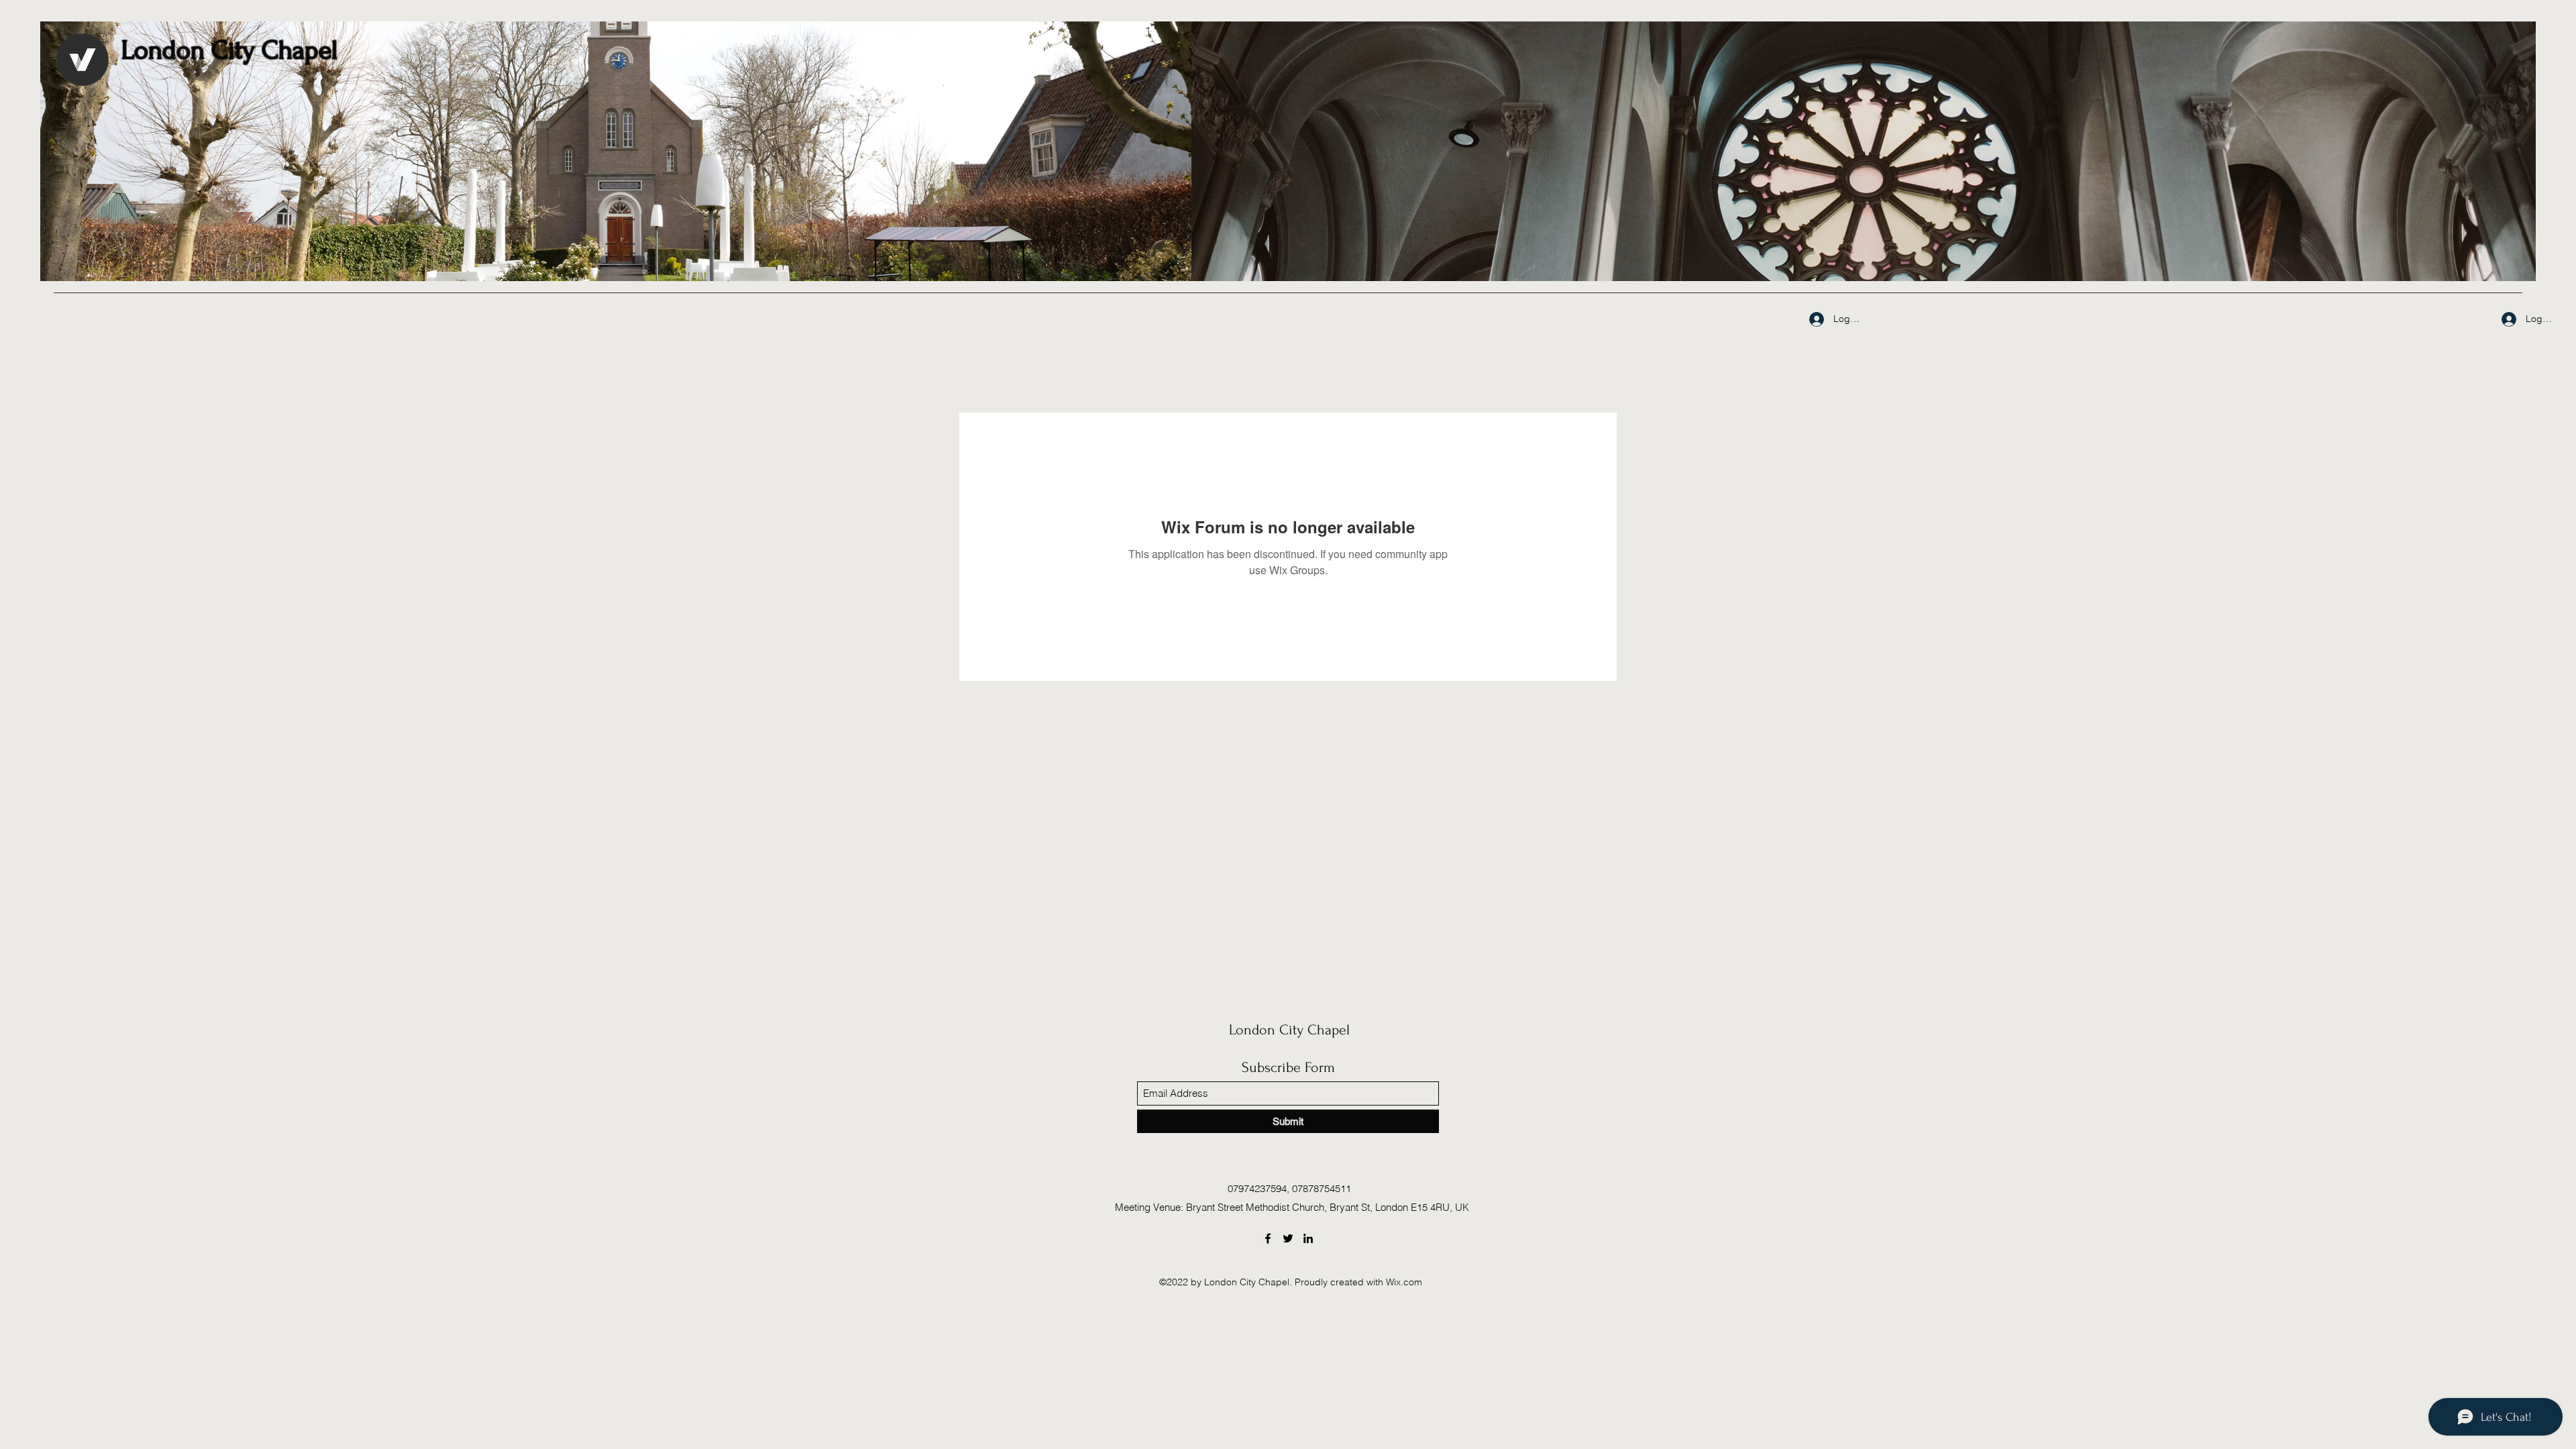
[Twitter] (1288, 1238)
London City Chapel (1289, 1030)
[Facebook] (1268, 1238)
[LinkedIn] (1308, 1238)
